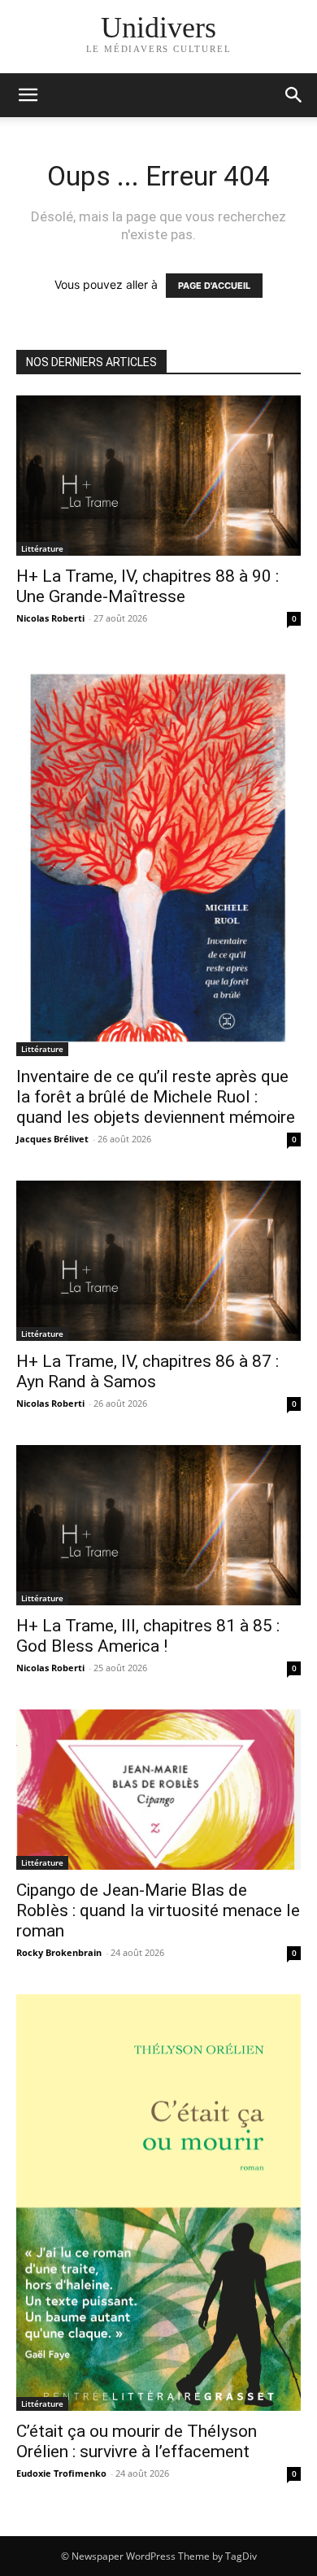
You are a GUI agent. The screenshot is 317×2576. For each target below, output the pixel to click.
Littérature (42, 548)
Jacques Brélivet (52, 1139)
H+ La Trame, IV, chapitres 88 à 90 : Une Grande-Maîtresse (148, 586)
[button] (294, 95)
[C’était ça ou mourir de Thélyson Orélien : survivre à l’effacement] (158, 2203)
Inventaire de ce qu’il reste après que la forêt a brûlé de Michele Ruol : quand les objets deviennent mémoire (156, 1097)
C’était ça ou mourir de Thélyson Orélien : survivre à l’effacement (137, 2441)
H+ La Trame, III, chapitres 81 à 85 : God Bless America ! (148, 1636)
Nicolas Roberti (50, 618)
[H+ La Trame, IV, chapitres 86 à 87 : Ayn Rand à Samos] (158, 1261)
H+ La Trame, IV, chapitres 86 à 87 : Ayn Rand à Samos (148, 1371)
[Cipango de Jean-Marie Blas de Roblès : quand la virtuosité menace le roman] (158, 1790)
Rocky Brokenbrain (59, 1952)
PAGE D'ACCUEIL (214, 286)
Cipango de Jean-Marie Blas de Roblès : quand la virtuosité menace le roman (158, 1910)
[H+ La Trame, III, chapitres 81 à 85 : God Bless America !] (158, 1525)
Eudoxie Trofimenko (61, 2473)
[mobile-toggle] (28, 95)
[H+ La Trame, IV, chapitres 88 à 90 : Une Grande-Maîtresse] (158, 476)
